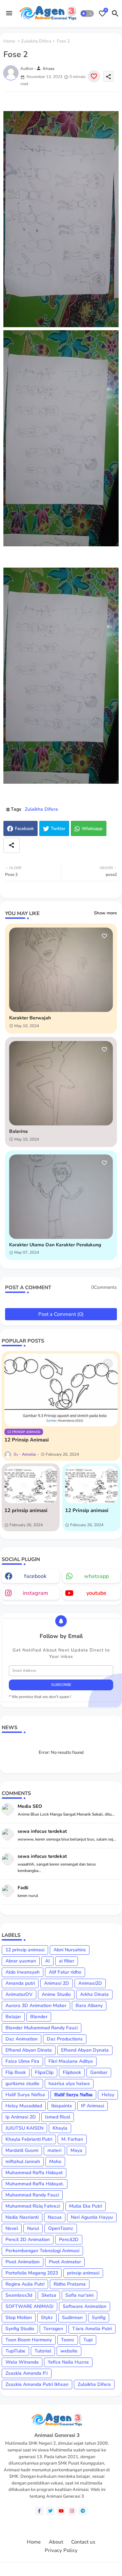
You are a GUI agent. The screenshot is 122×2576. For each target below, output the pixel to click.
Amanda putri (20, 1983)
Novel (12, 2228)
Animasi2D (90, 1983)
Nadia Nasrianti (22, 2217)
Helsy (108, 2095)
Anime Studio (56, 1994)
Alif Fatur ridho (65, 1972)
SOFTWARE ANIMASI (29, 2306)
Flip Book (16, 2072)
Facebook (24, 829)
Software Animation (85, 2306)
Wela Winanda (22, 2362)
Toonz (68, 2340)
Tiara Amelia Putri (92, 2329)
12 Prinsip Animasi (27, 1440)
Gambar (99, 2072)
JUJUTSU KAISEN (24, 2128)
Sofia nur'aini (79, 2295)
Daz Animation (22, 2039)
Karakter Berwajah (30, 1018)
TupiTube (15, 2351)
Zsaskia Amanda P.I (27, 2373)
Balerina (18, 1132)
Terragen (53, 2329)
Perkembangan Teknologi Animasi (42, 2251)
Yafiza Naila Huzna (68, 2362)
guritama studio (22, 2084)
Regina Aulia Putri (25, 2284)
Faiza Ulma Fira (22, 2061)
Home (9, 41)
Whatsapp (92, 829)
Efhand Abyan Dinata (29, 2050)
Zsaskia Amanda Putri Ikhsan (37, 2384)
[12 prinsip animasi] (31, 1485)
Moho (55, 2162)
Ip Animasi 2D (21, 2117)
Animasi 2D (57, 1983)
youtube (96, 1593)
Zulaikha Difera (36, 41)
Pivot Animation (23, 2262)
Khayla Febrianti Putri (29, 2139)
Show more (105, 913)
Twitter (58, 829)
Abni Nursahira (70, 1950)
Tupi (88, 2340)
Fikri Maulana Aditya (71, 2061)
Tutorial (43, 2351)
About (56, 2542)
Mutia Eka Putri (86, 2206)
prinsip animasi (83, 2273)
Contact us (83, 2542)
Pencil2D (69, 2240)
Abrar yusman (21, 1961)
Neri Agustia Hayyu (92, 2217)
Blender (39, 2017)
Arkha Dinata (94, 1994)
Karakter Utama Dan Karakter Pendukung (55, 1245)
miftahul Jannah (23, 2162)
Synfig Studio (20, 2329)
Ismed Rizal (58, 2117)
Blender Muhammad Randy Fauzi (42, 2028)
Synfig (99, 2318)
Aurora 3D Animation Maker (36, 2006)
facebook (35, 1576)
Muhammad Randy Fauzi (32, 2195)
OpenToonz (61, 2228)
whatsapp (96, 1576)
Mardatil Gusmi (22, 2150)
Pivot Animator (65, 2262)
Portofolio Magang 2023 (32, 2273)
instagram (35, 1593)
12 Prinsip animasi (87, 1510)
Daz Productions (65, 2039)
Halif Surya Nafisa (25, 2095)
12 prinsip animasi (26, 1510)
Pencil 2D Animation (28, 2240)
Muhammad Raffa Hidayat (34, 2173)
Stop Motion (19, 2318)
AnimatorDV (19, 1994)
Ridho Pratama (70, 2284)
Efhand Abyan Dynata (85, 2050)
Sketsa (49, 2295)
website (69, 2351)
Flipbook (72, 2072)
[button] (87, 14)
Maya (76, 2150)
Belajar (13, 2017)
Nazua (55, 2217)
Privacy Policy (61, 2551)
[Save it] (94, 76)
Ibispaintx (62, 2106)
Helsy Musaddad (24, 2106)
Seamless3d (19, 2295)
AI (47, 1961)
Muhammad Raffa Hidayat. (35, 2184)
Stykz (47, 2318)
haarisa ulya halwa (69, 2084)
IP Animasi (93, 2106)
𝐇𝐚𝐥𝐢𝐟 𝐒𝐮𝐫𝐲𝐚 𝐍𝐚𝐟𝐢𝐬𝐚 (73, 2095)
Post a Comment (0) (61, 1314)
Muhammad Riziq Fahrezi (33, 2206)
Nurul (33, 2228)
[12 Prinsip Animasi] (61, 1390)
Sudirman (72, 2318)
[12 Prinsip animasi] (91, 1485)
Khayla (60, 2128)
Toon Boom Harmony (29, 2340)
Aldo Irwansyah (23, 1972)
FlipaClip (44, 2072)
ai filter (67, 1961)
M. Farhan (72, 2139)
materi (54, 2150)
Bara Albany (89, 2006)
